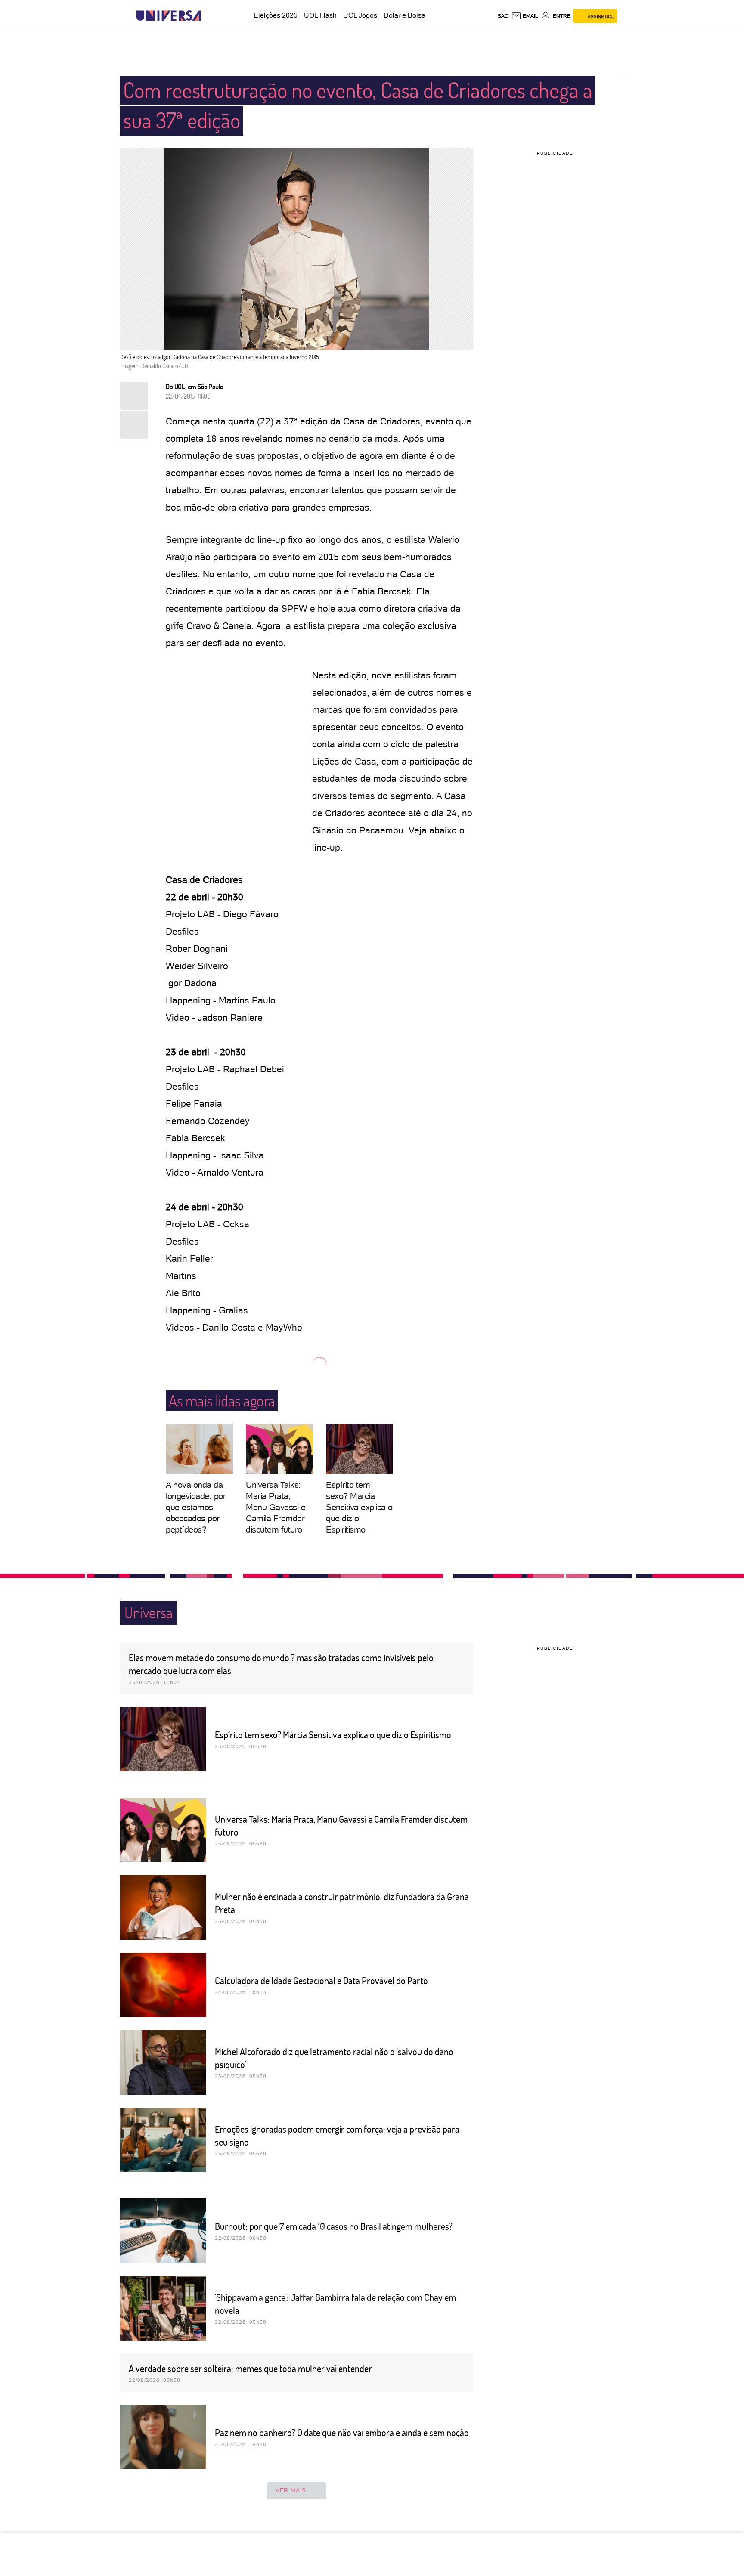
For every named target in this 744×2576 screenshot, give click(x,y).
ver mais (291, 2490)
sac (503, 16)
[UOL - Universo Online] (209, 16)
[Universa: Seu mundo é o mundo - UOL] (169, 16)
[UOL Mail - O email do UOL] (525, 16)
